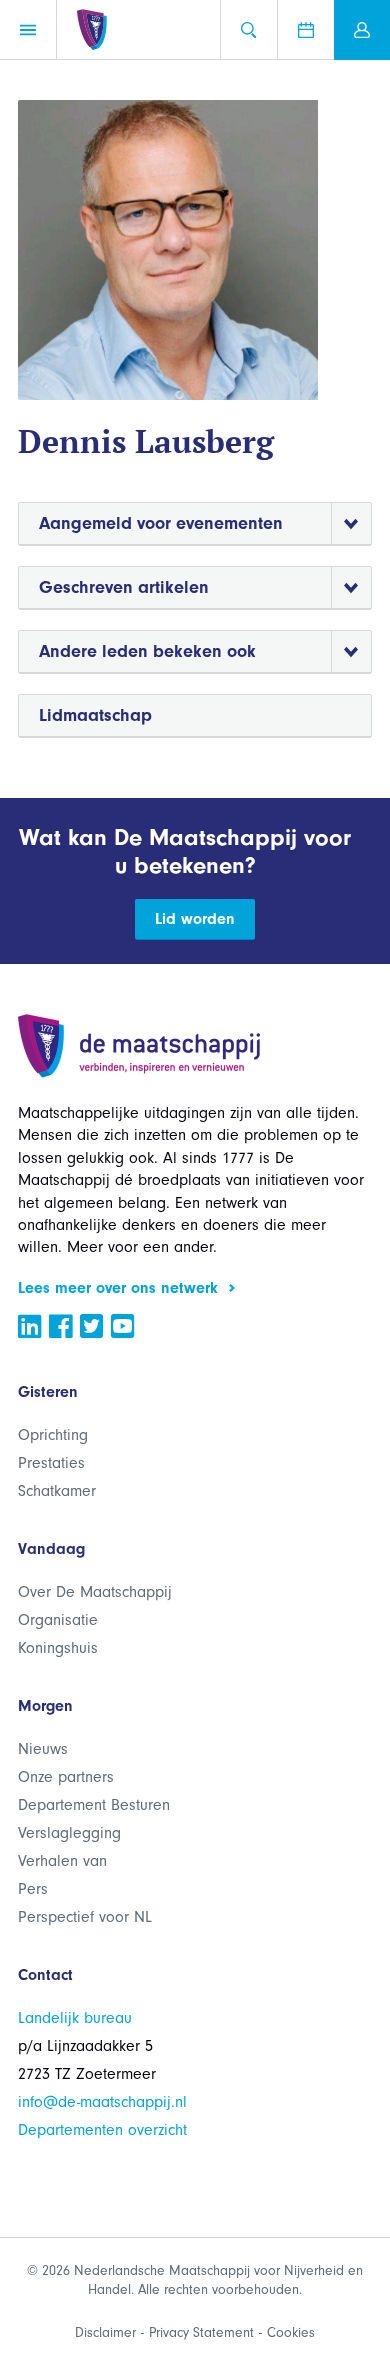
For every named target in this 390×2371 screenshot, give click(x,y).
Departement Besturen (94, 1805)
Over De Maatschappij (95, 1592)
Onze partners (66, 1777)
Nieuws (43, 1749)
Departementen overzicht (102, 2130)
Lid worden (195, 919)
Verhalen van (62, 1861)
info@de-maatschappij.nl (102, 2102)
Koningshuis (58, 1648)
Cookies (291, 2332)
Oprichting (53, 1435)
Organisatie (58, 1620)
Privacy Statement (201, 2332)
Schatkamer (57, 1491)
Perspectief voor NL (85, 1917)
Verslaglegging (69, 1833)
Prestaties (51, 1463)
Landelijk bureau (75, 2018)
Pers (33, 1889)
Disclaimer (105, 2332)
